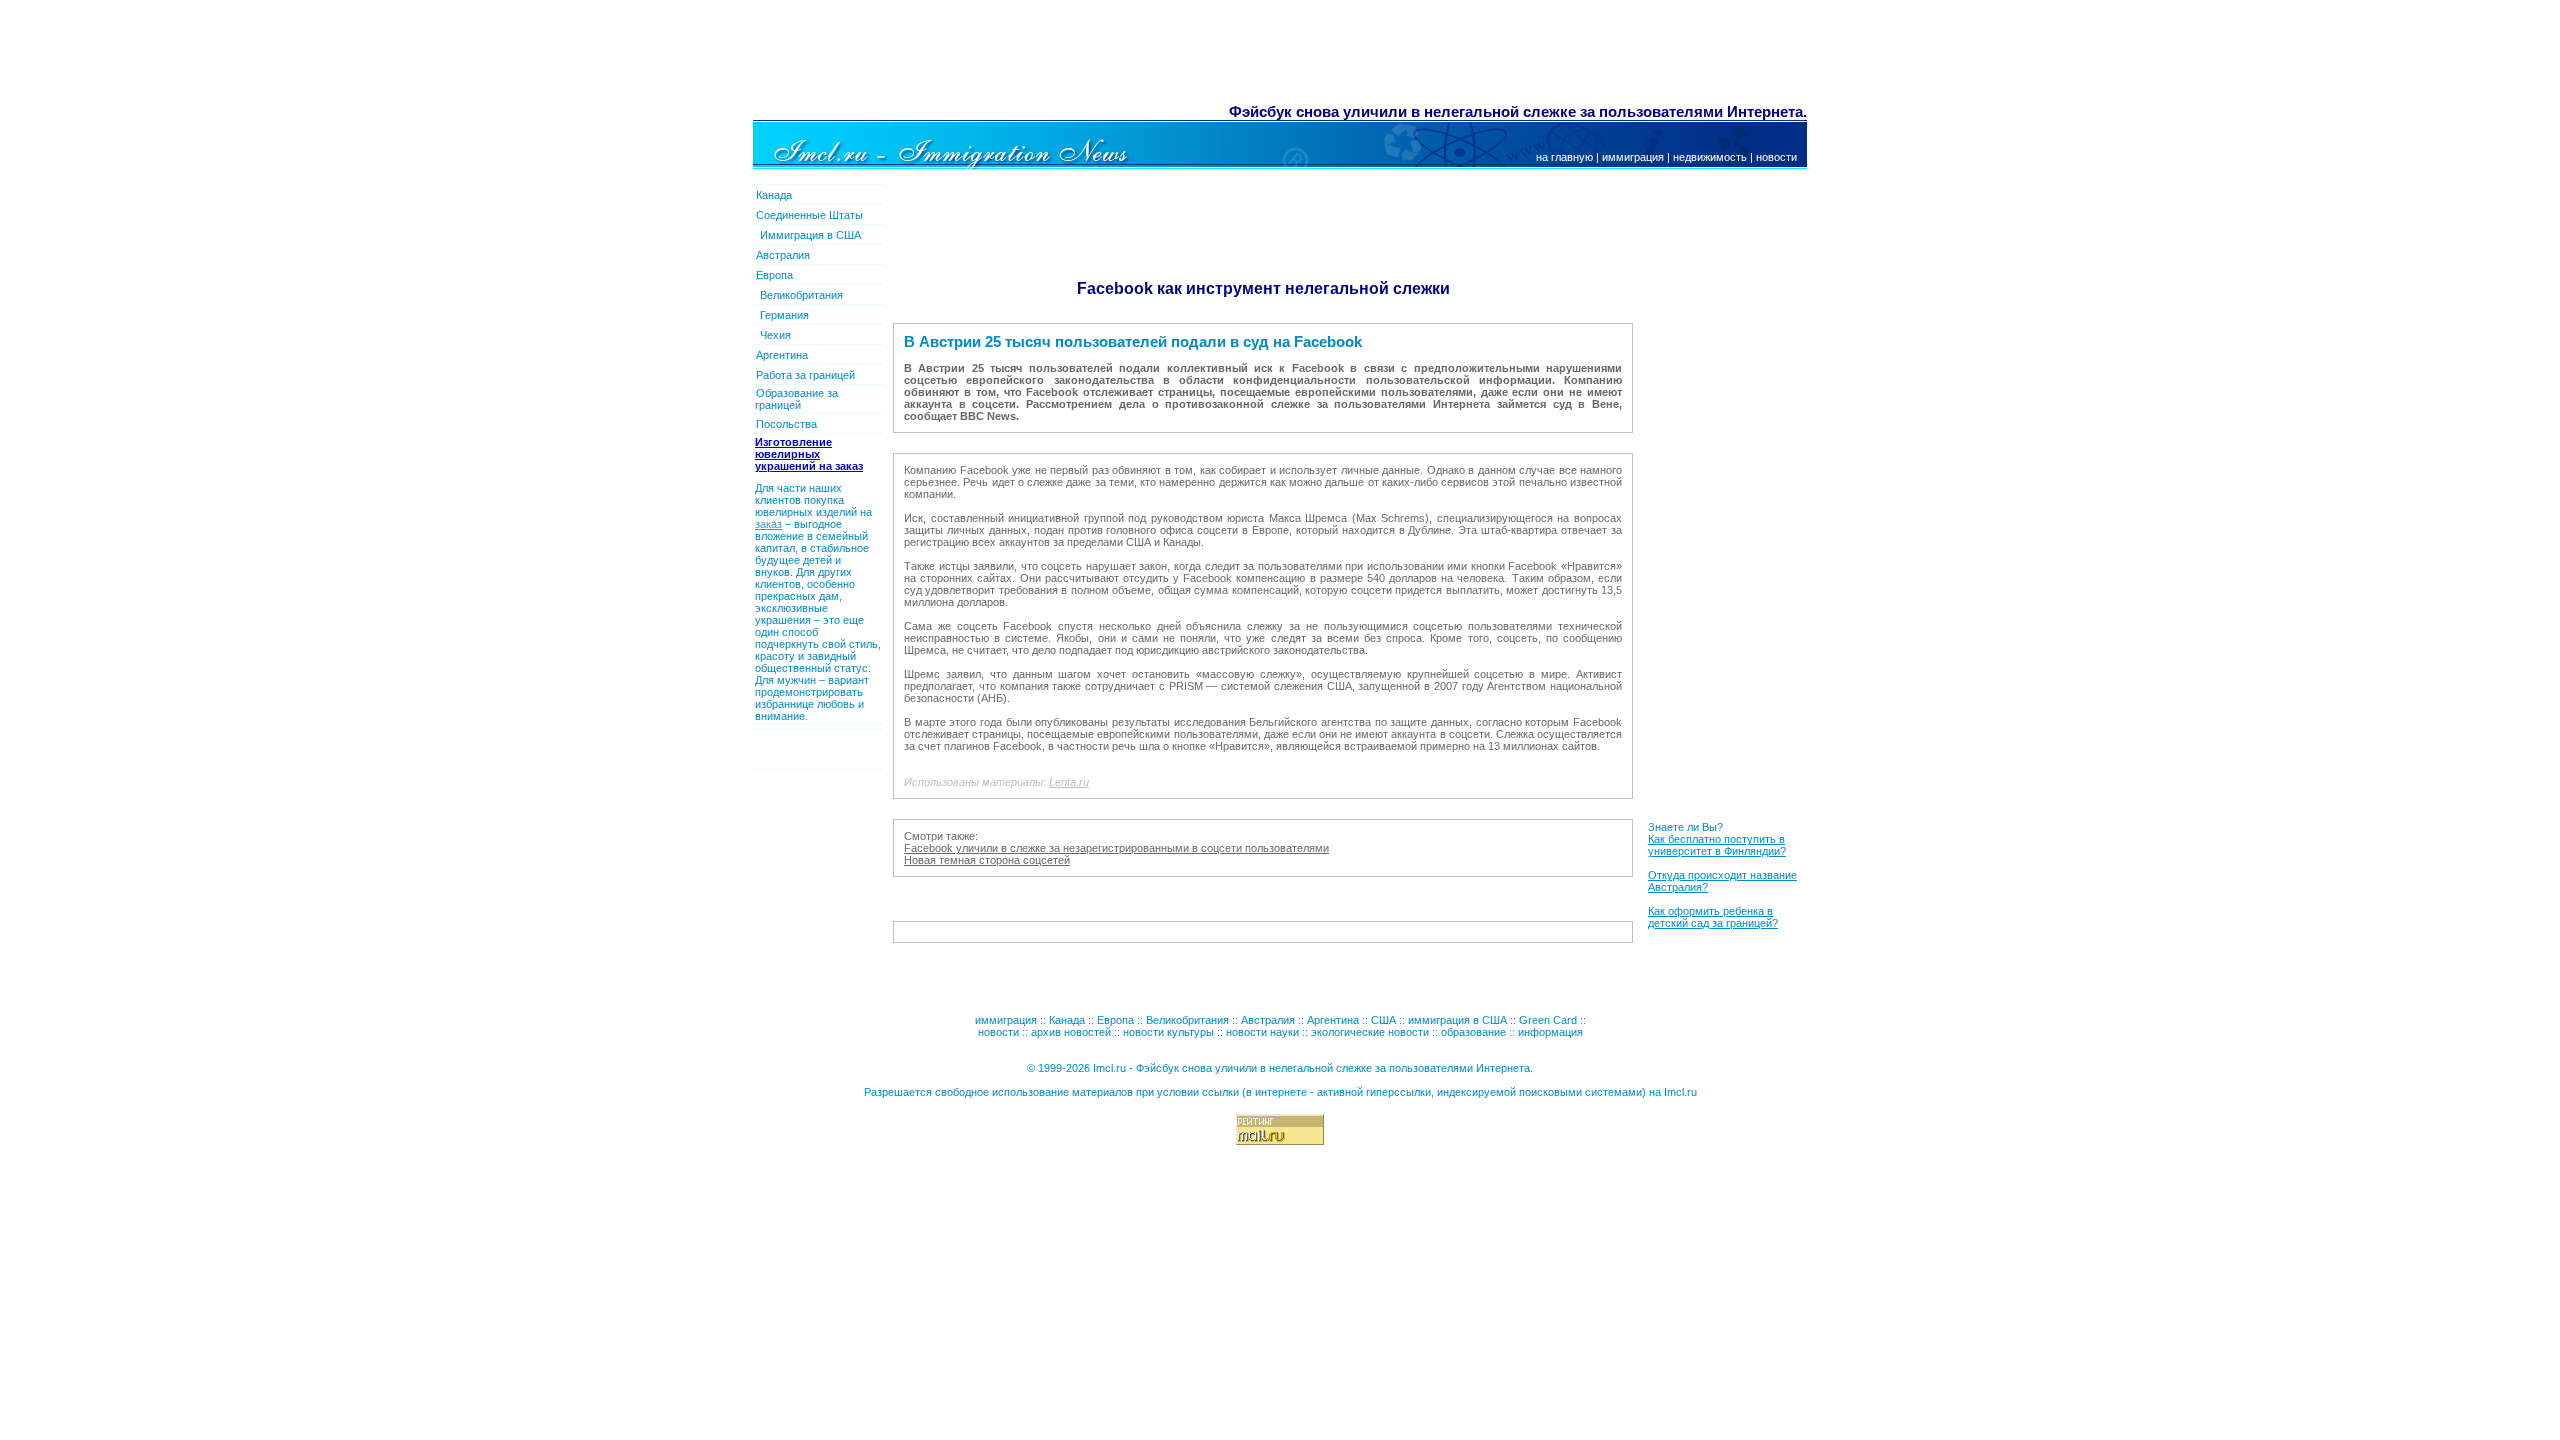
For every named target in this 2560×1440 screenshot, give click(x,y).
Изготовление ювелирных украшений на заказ (809, 454)
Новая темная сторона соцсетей (987, 860)
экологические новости (1370, 1032)
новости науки (1262, 1032)
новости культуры (1168, 1032)
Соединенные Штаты (809, 215)
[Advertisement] (1118, 55)
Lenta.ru (1069, 782)
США (1383, 1020)
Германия (784, 315)
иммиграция (1633, 157)
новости (1776, 157)
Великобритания (801, 295)
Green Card (1548, 1020)
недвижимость (1710, 157)
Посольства (786, 424)
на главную (1564, 157)
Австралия (783, 255)
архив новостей (1071, 1032)
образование (1473, 1032)
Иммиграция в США (810, 235)
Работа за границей (805, 375)
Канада (774, 195)
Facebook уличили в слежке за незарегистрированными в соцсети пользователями (1116, 848)
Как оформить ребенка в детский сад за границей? (1713, 917)
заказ (768, 524)
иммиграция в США (1457, 1020)
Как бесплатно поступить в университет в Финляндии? (1717, 845)
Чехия (775, 335)
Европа (774, 275)
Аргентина (782, 355)
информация (1550, 1032)
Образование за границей (796, 399)
